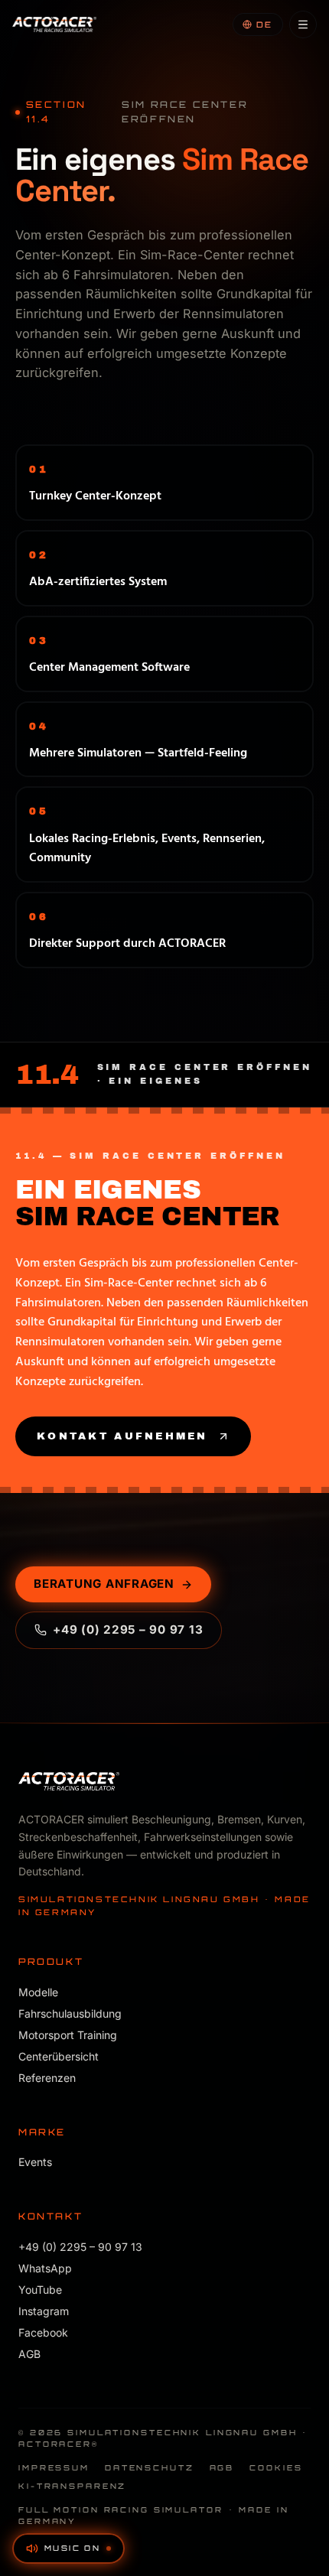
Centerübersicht (59, 2056)
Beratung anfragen (104, 1584)
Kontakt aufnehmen (122, 1436)
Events (35, 2162)
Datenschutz (150, 2467)
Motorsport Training (68, 2035)
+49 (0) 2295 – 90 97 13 (128, 1630)
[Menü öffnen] (303, 24)
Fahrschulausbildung (70, 2013)
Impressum (54, 2467)
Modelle (38, 1992)
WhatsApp (45, 2268)
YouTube (40, 2290)
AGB (29, 2354)
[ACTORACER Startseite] (54, 24)
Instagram (44, 2311)
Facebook (43, 2332)
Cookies (276, 2467)
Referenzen (47, 2078)
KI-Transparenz (72, 2486)
